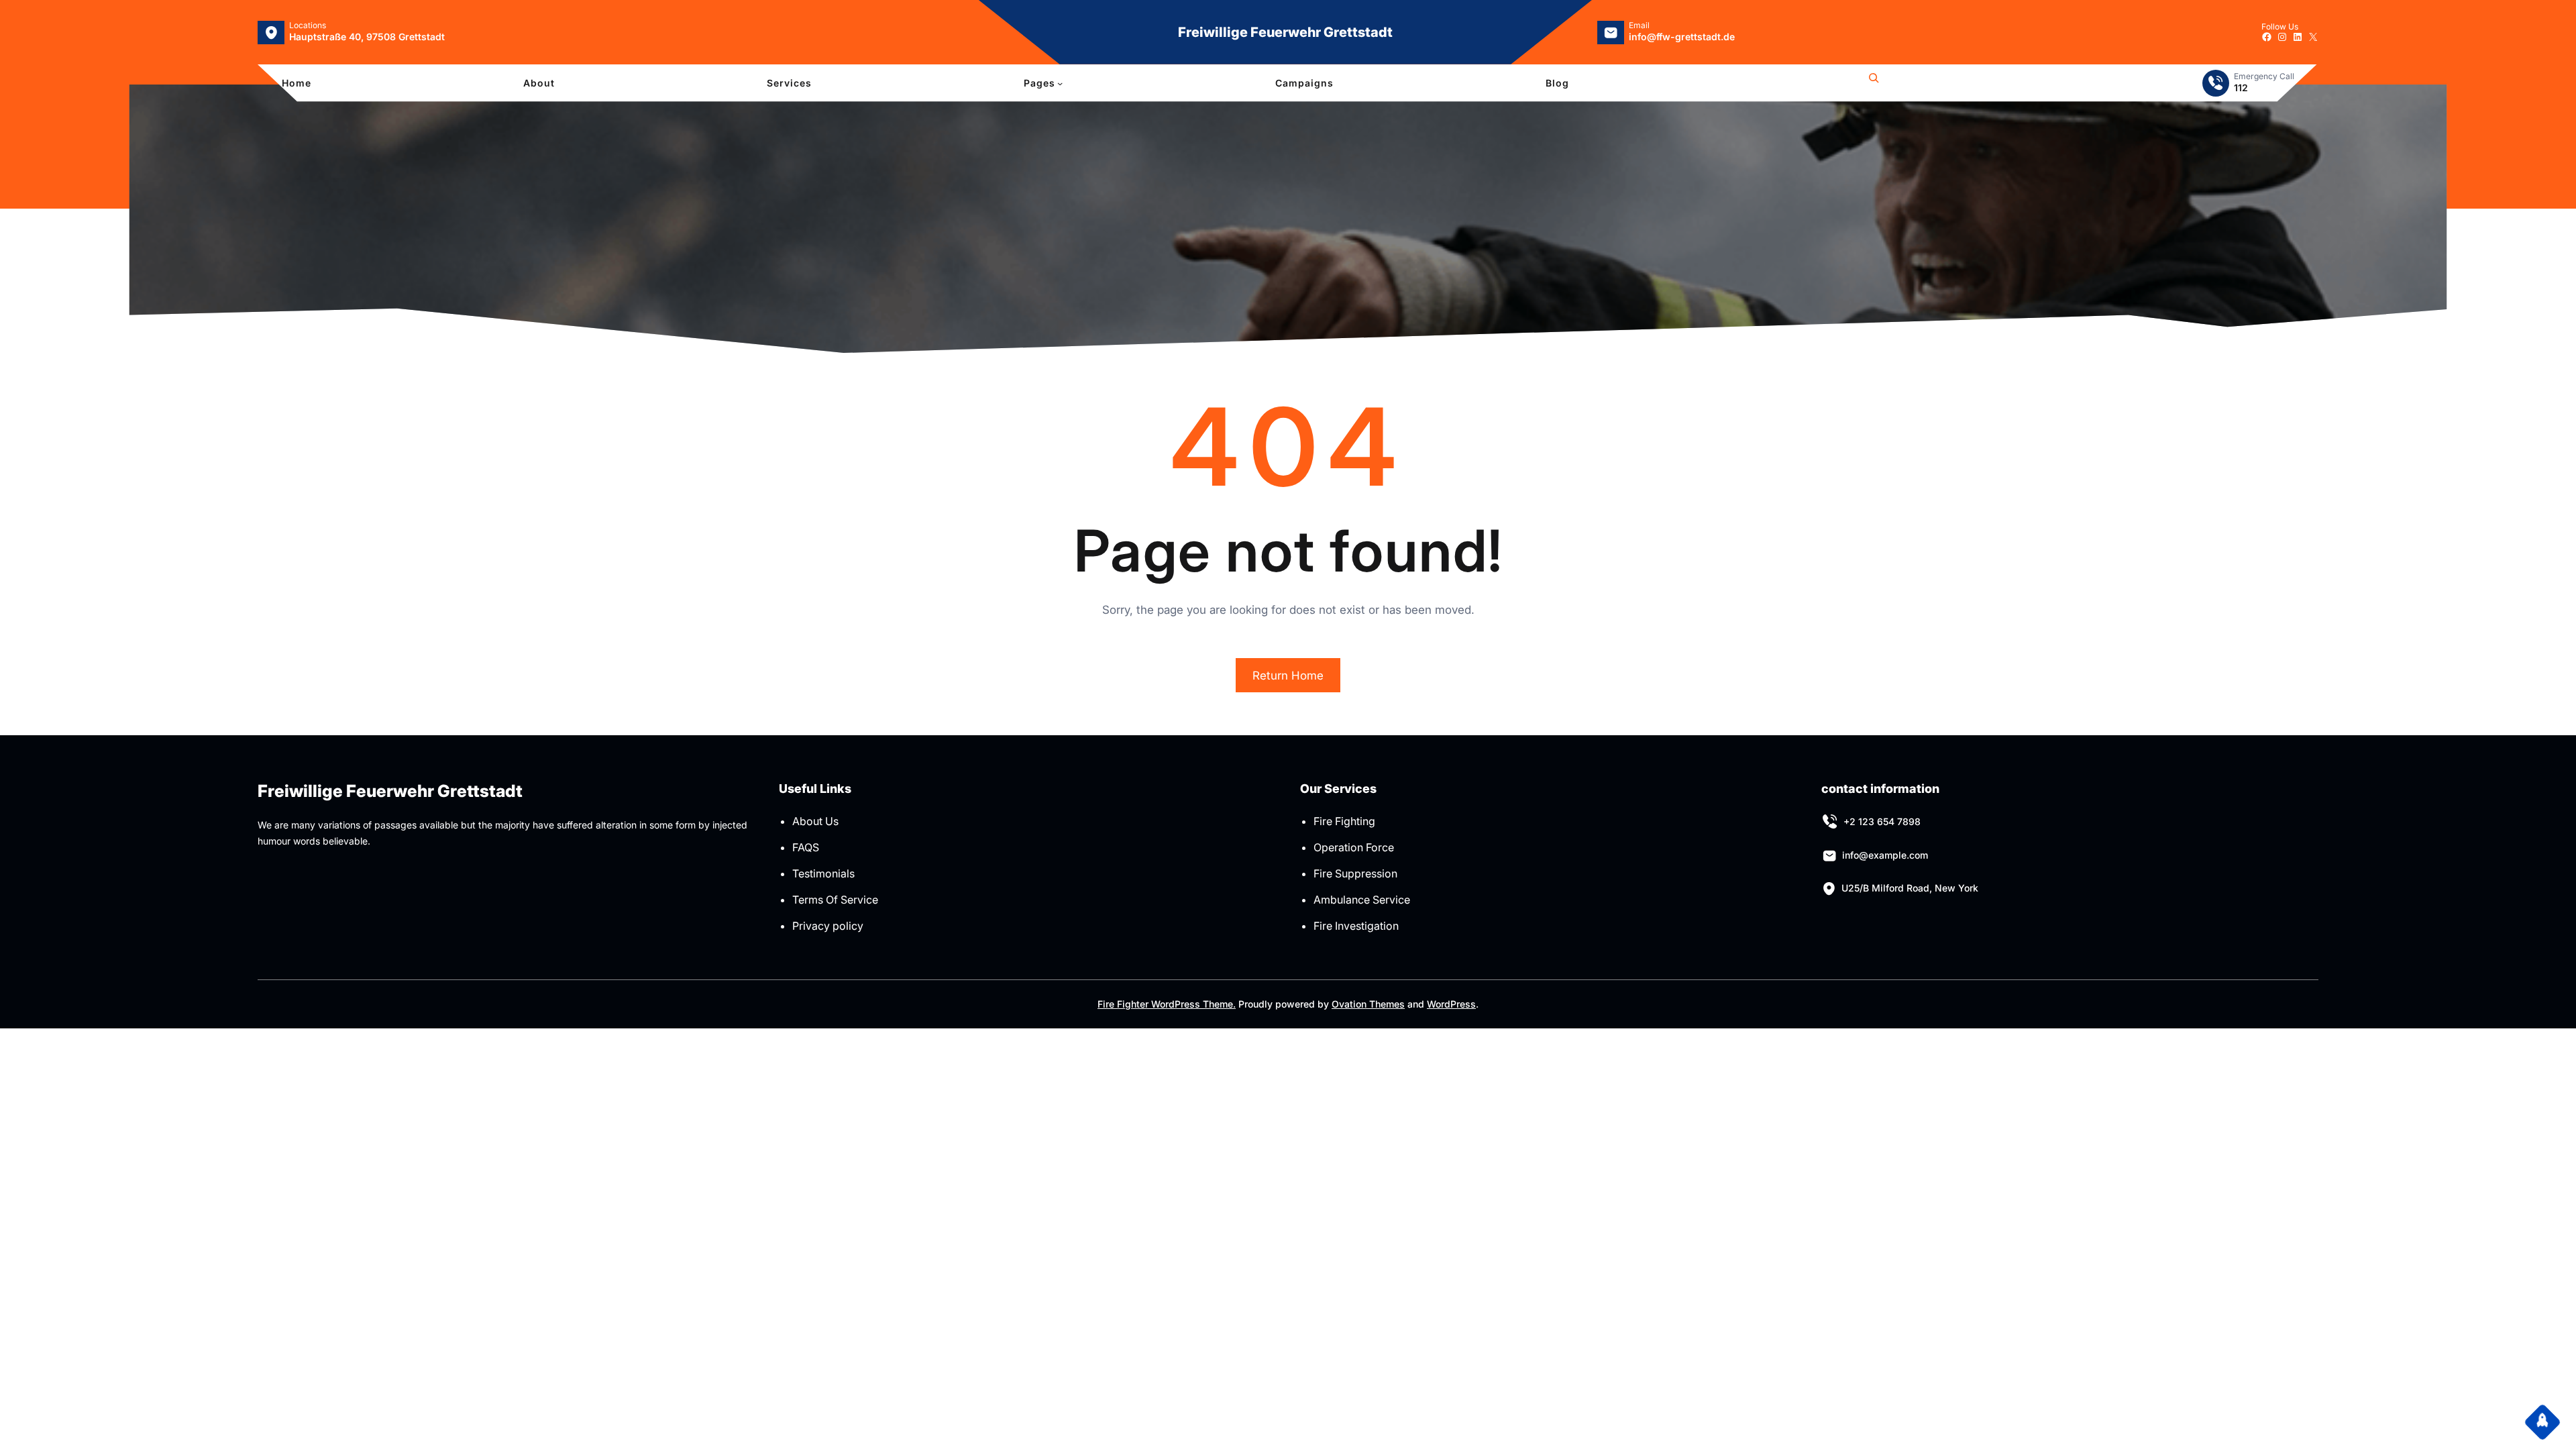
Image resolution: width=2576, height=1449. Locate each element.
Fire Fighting (1344, 821)
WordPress (1451, 1004)
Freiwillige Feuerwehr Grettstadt (1285, 32)
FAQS (806, 847)
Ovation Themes (1368, 1004)
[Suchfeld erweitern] (1874, 83)
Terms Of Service (835, 900)
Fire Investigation (1356, 926)
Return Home (1288, 676)
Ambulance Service (1362, 900)
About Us (815, 821)
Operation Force (1354, 847)
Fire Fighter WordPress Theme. (1167, 1004)
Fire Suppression (1355, 873)
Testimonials (823, 873)
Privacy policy (828, 926)
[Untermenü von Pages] (1060, 83)
